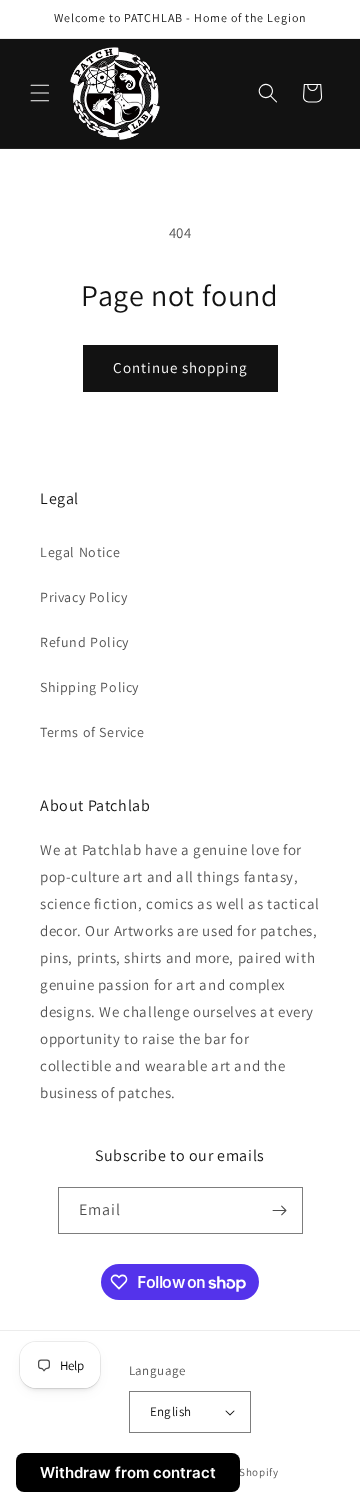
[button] (40, 93)
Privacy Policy (83, 597)
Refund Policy (84, 642)
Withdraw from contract (128, 1472)
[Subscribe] (280, 1210)
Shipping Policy (89, 687)
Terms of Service (92, 732)
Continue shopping (180, 367)
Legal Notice (80, 552)
